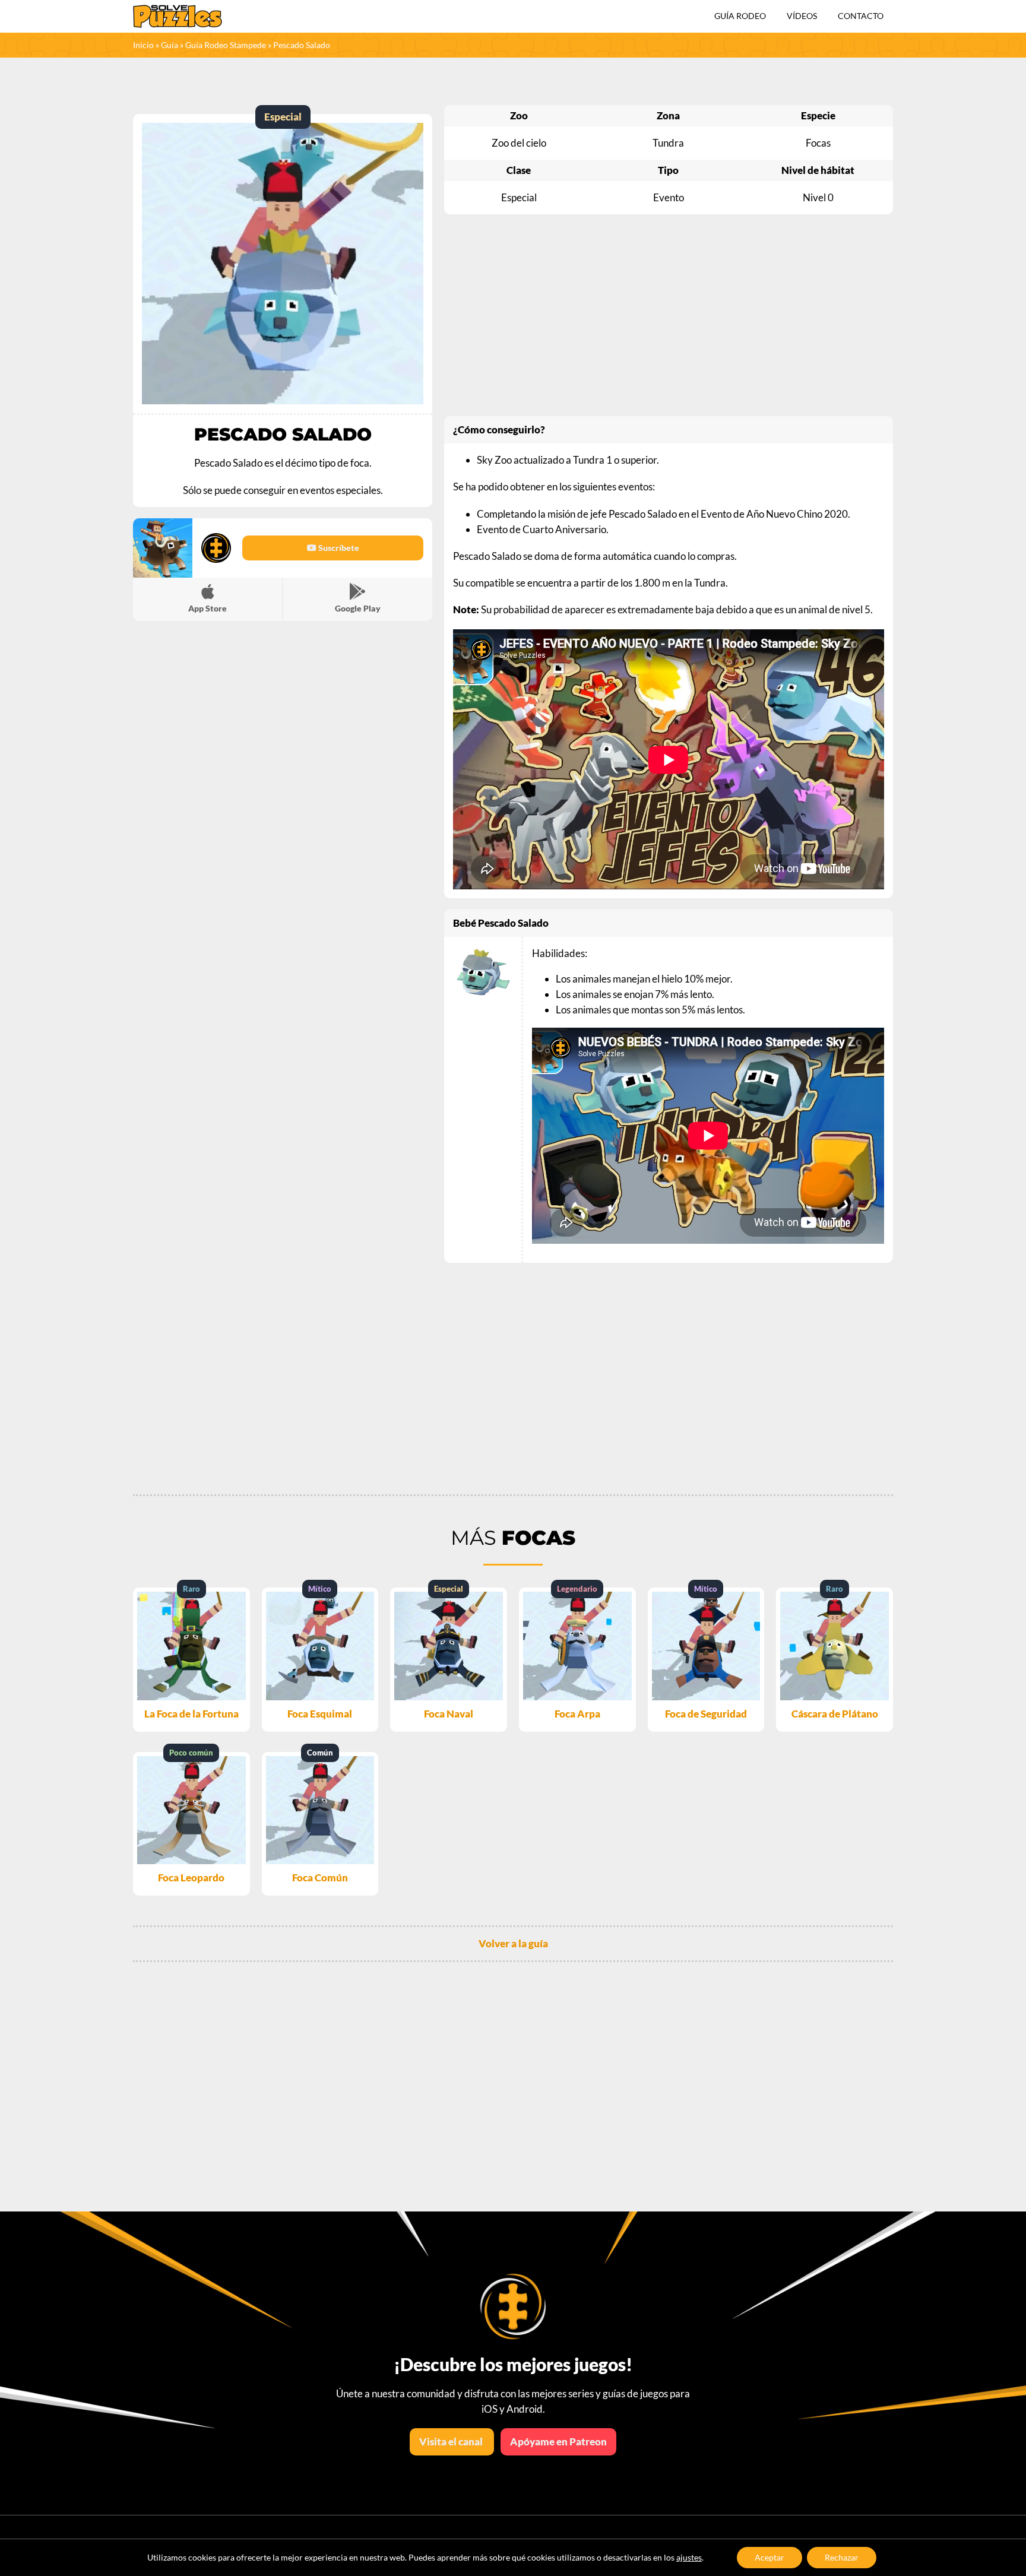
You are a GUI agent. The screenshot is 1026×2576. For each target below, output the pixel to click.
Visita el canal (452, 2442)
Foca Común (320, 1878)
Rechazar (842, 2557)
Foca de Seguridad (706, 1714)
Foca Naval (449, 1714)
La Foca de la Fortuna (191, 1714)
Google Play (358, 608)
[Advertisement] (669, 315)
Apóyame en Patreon (558, 2442)
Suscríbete (338, 548)
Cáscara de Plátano (835, 1714)
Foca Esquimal (320, 1714)
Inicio (143, 45)
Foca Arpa (577, 1714)
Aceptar (769, 2557)
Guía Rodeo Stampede (226, 45)
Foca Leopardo (191, 1878)
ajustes (689, 2557)
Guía (170, 45)
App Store (208, 608)
